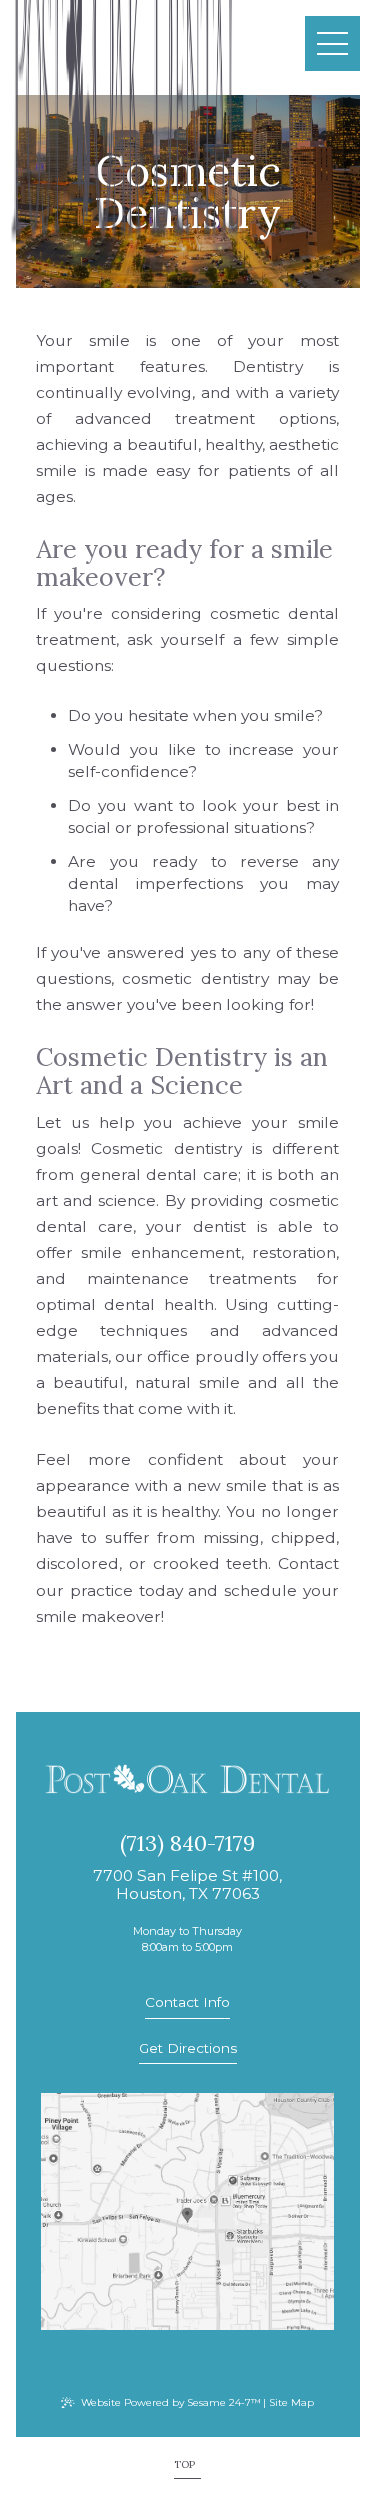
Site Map (291, 2402)
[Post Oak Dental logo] (187, 1780)
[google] (194, 2356)
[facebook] (180, 2356)
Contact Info (187, 2002)
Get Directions (188, 2048)
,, (187, 1885)
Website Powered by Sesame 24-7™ (171, 2402)
